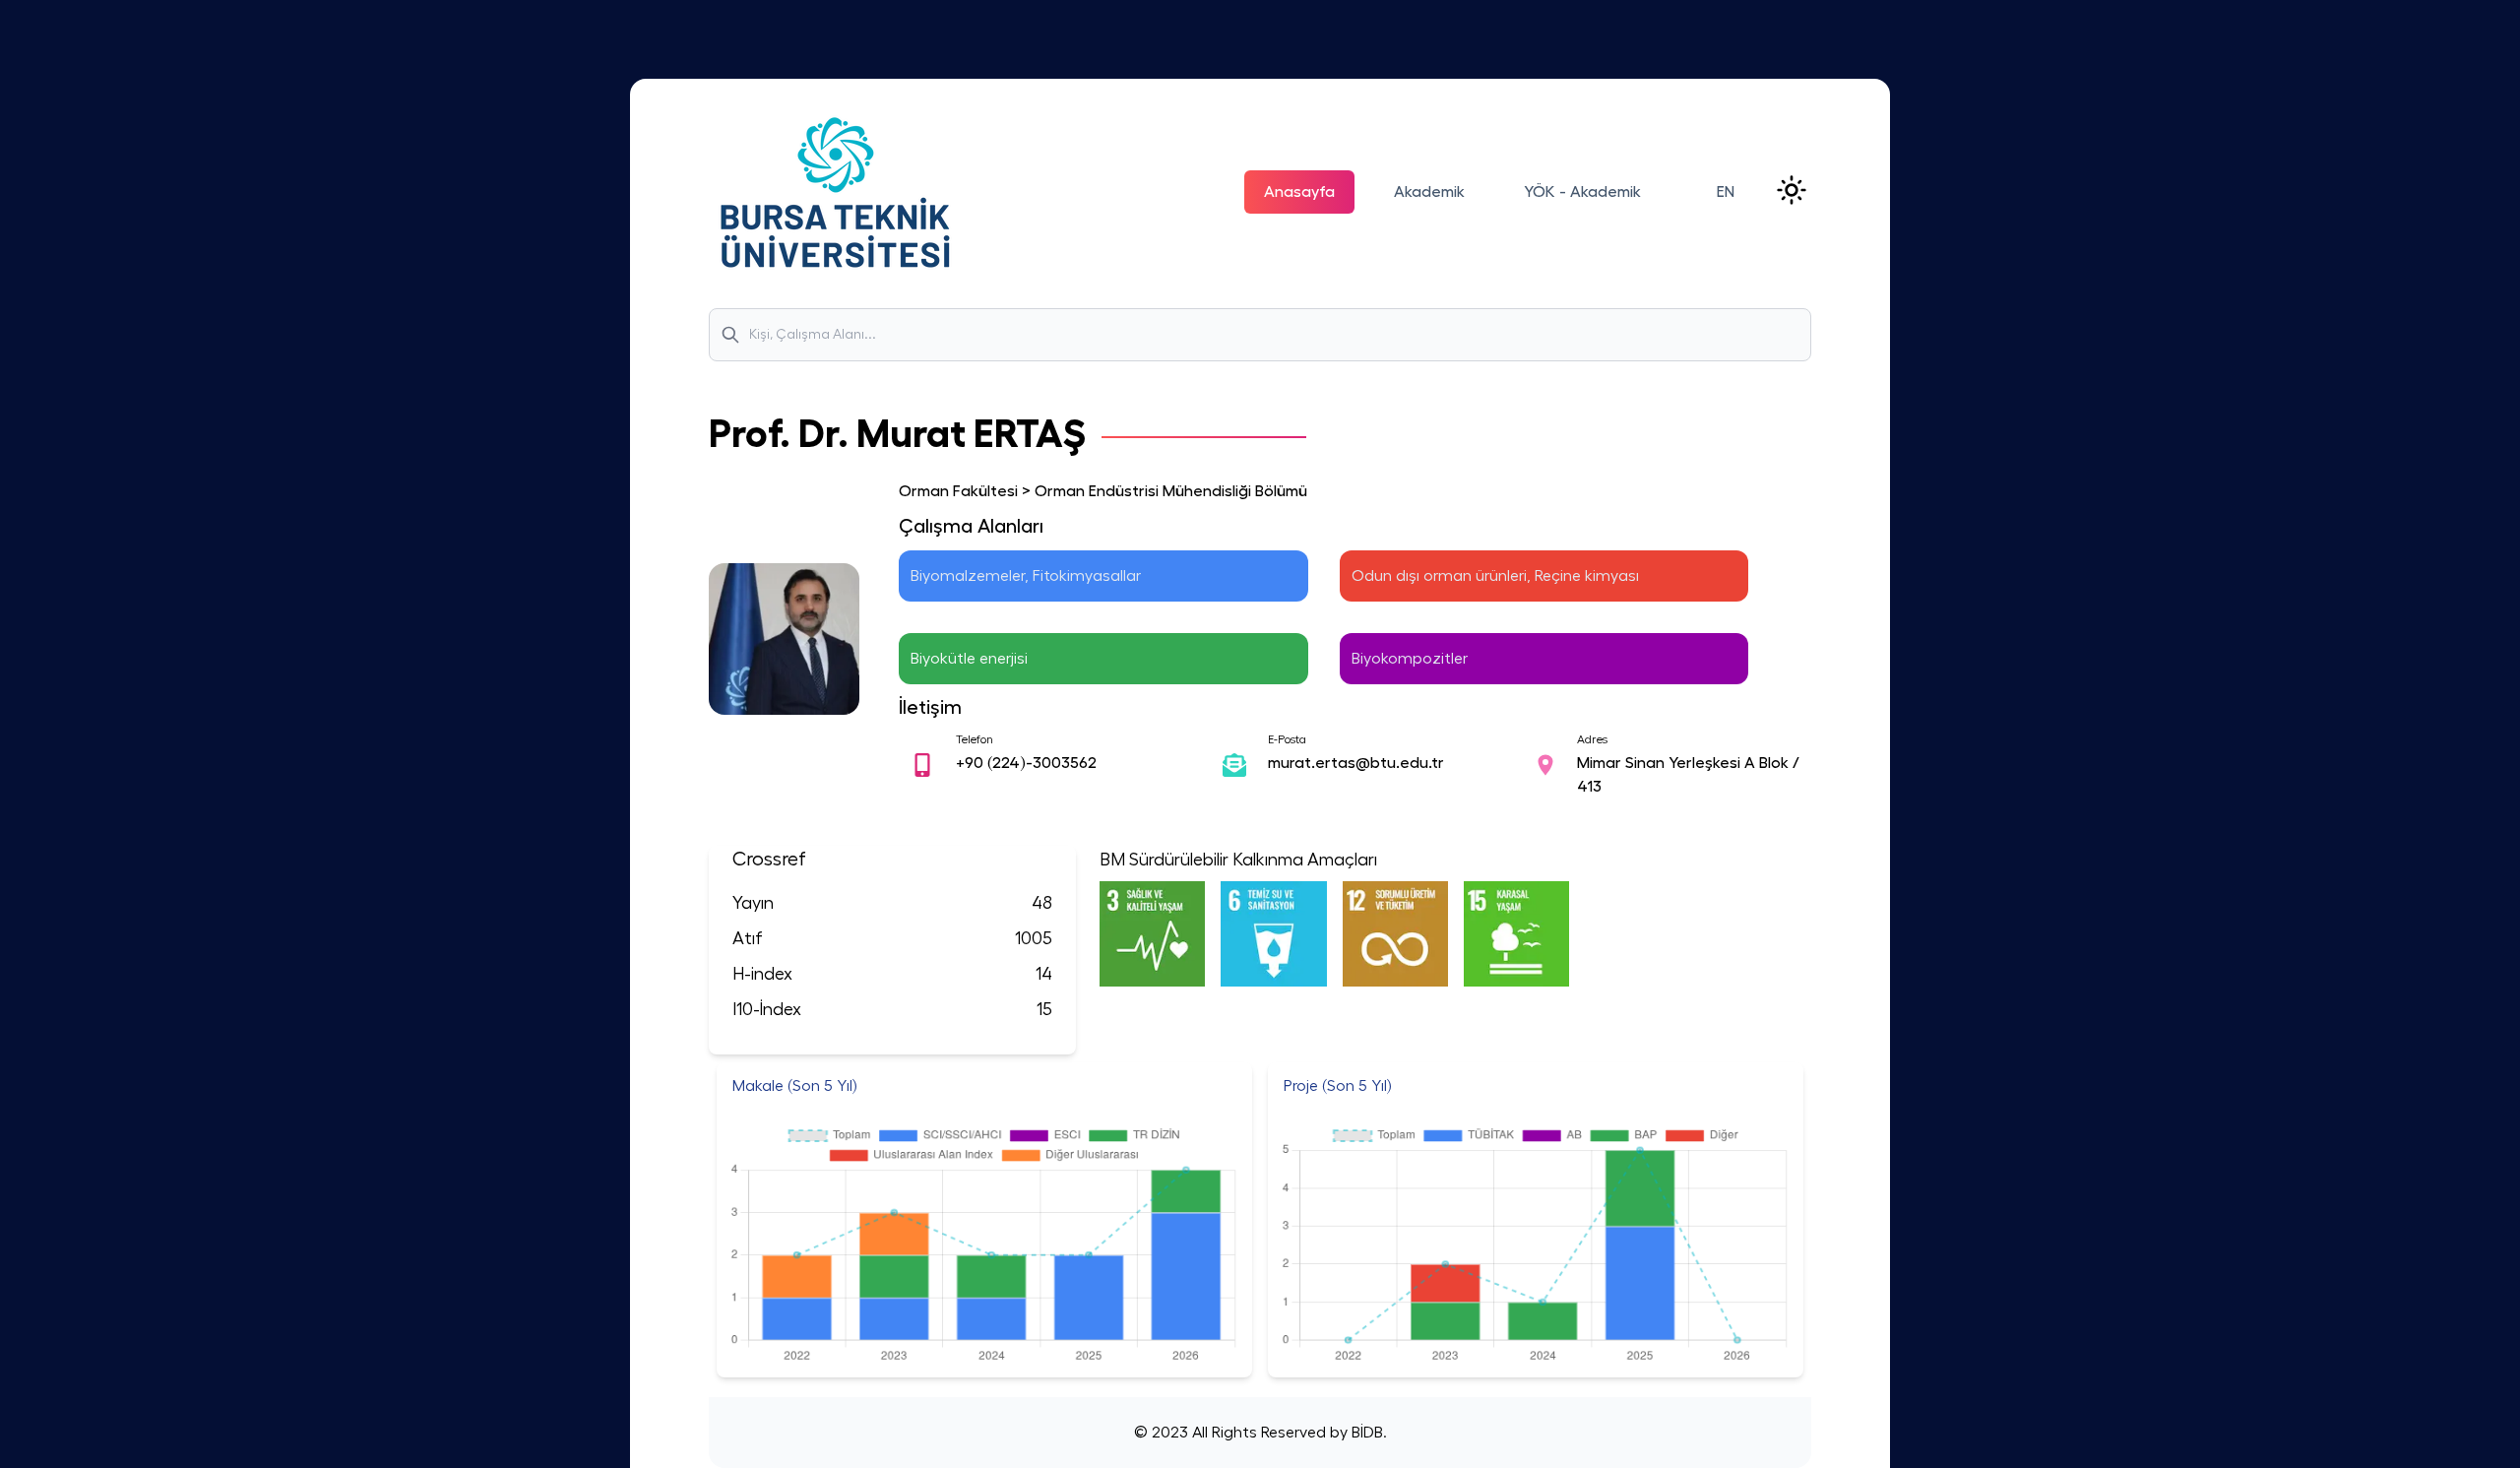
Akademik (1429, 192)
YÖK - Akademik (1582, 192)
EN (1726, 192)
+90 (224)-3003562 (1026, 763)
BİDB (1365, 1433)
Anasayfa (1299, 192)
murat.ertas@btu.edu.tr (1356, 763)
